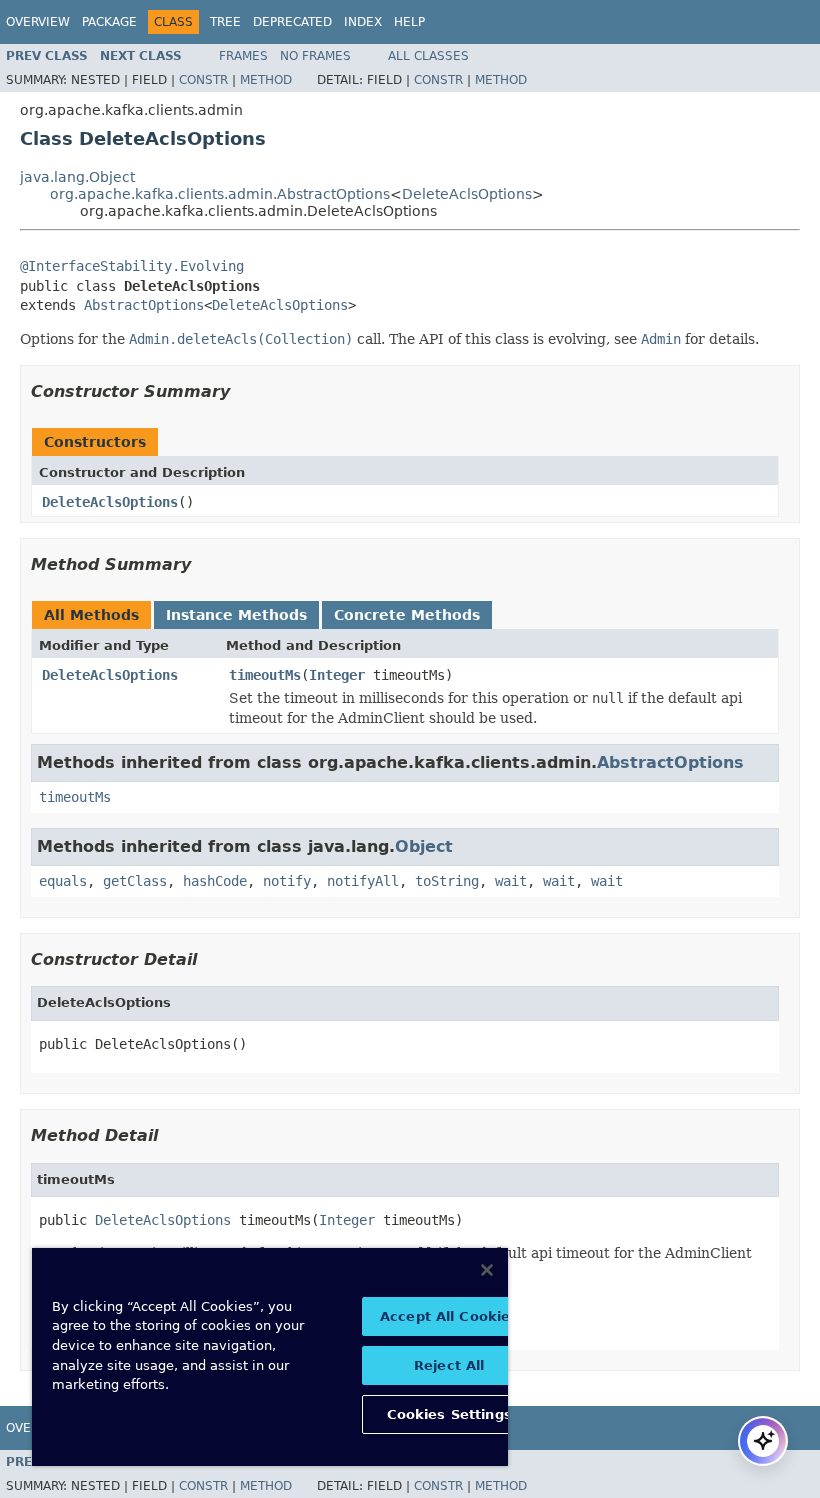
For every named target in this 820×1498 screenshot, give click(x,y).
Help (409, 22)
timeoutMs (265, 675)
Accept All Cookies (449, 1316)
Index (363, 22)
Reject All (449, 1365)
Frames (243, 56)
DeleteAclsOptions (467, 194)
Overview (38, 22)
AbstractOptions (144, 305)
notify (287, 881)
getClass (135, 881)
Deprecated (292, 22)
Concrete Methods (407, 615)
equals (63, 881)
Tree (225, 22)
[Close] (487, 1270)
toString (447, 881)
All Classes (428, 56)
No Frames (315, 56)
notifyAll (363, 881)
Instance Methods (236, 615)
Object (424, 846)
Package (109, 22)
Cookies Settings (449, 1414)
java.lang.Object (77, 177)
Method (266, 80)
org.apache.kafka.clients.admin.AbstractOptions (220, 194)
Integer (337, 675)
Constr (203, 80)
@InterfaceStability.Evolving (132, 266)
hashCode (215, 881)
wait (511, 881)
